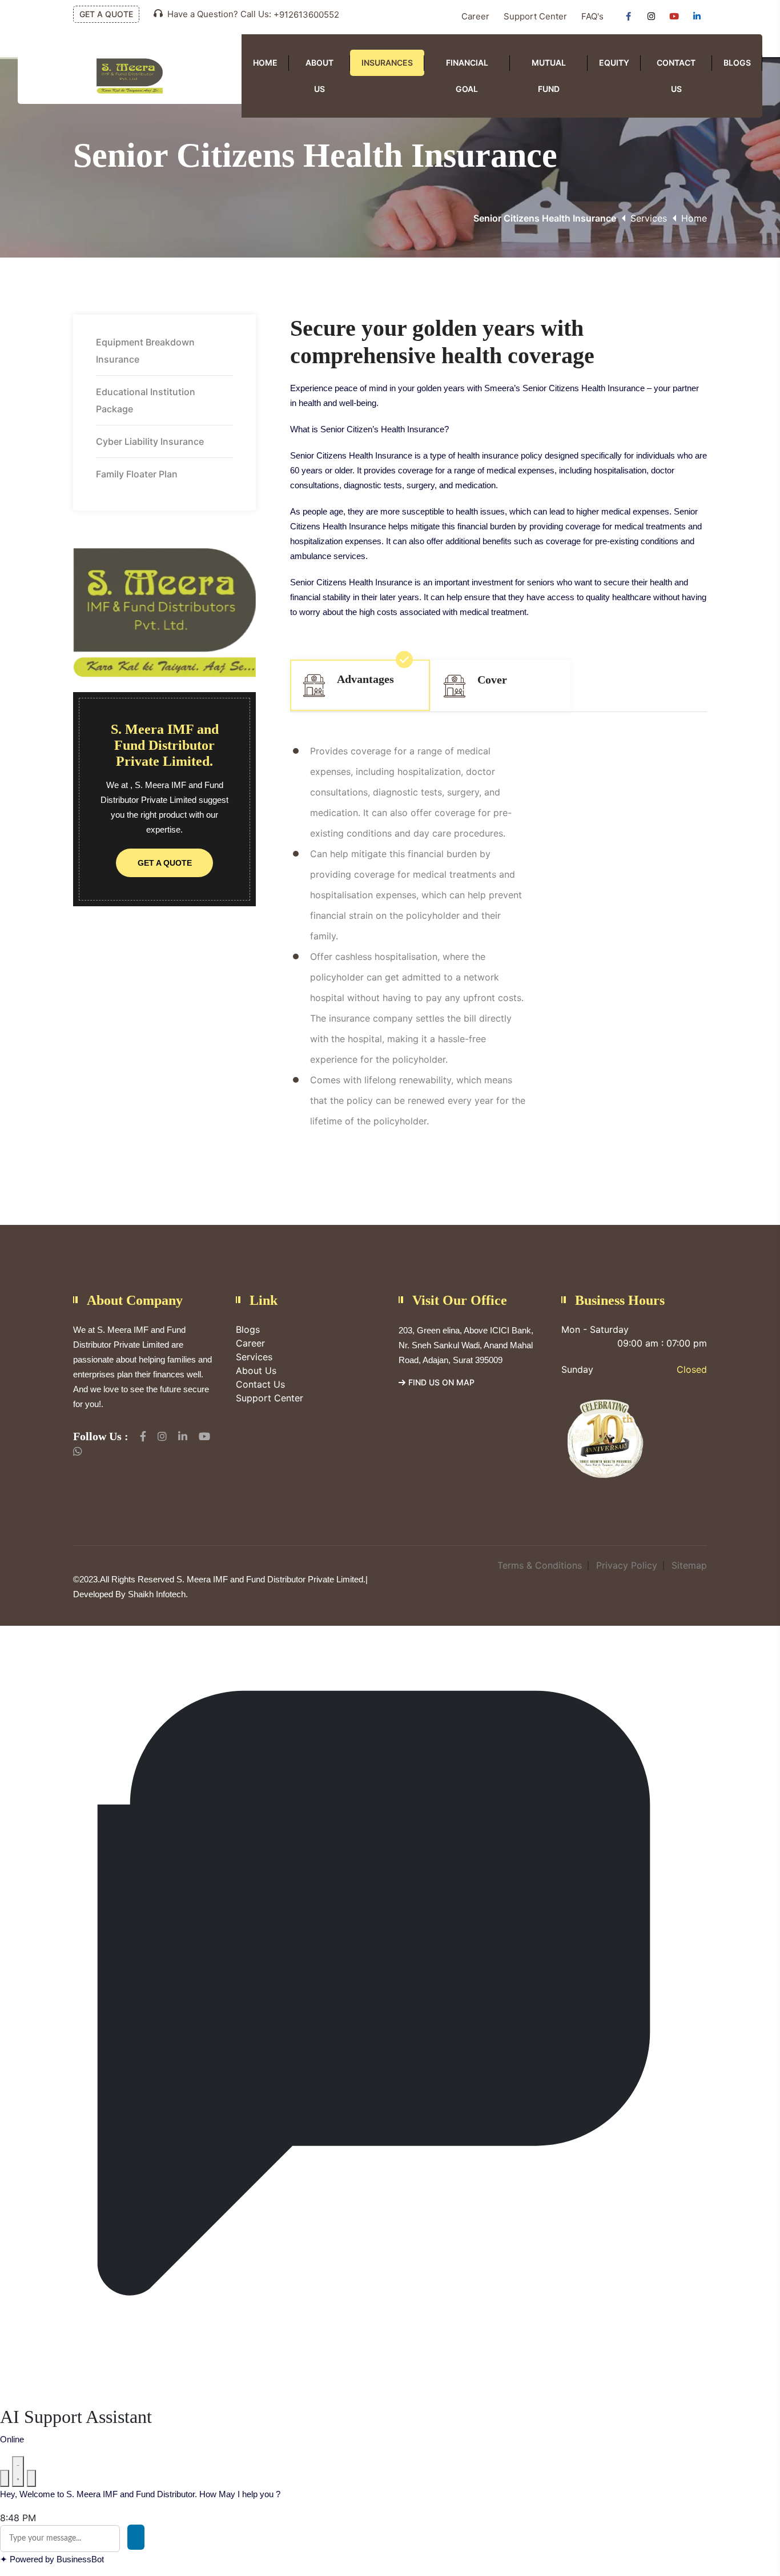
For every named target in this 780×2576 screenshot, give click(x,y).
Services (649, 218)
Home (265, 63)
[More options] (5, 2478)
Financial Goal (467, 76)
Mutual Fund (549, 76)
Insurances (387, 63)
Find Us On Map (441, 1382)
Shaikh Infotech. (158, 1594)
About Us (319, 76)
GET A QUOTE (106, 14)
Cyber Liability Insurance (150, 441)
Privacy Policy (627, 1565)
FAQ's (592, 16)
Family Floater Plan (137, 474)
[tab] (360, 685)
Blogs (737, 63)
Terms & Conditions (540, 1565)
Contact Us (676, 76)
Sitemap (689, 1565)
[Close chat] (31, 2478)
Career (475, 16)
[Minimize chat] (18, 2471)
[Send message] (136, 2537)
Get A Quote (165, 863)
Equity (614, 63)
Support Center (535, 16)
